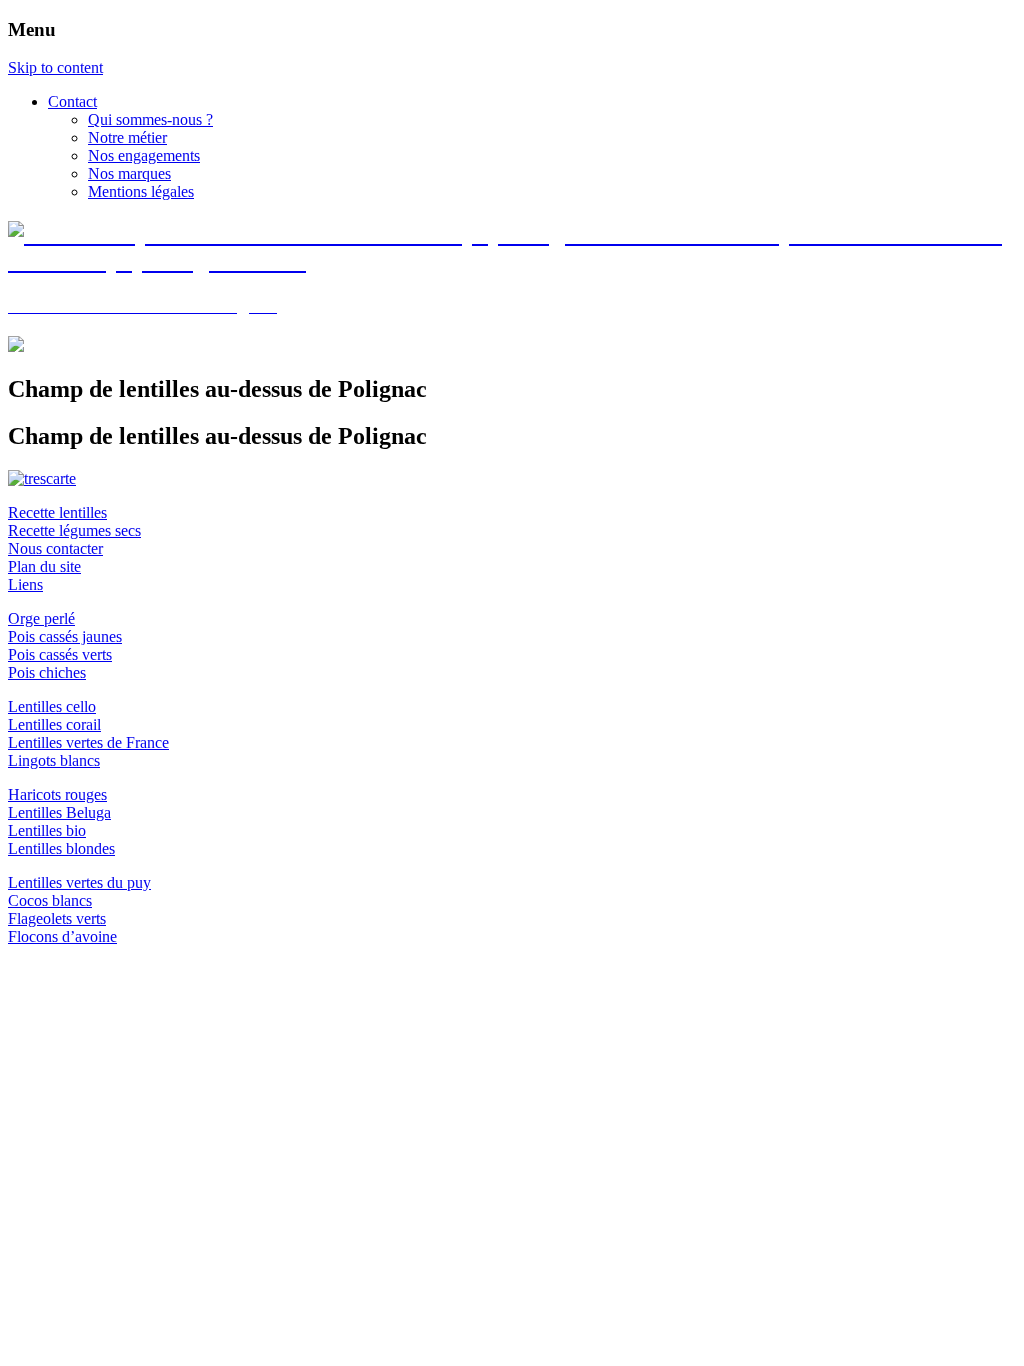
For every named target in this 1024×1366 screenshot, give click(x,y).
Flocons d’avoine (62, 936)
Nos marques (129, 173)
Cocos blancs (50, 900)
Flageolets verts (57, 918)
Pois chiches (47, 672)
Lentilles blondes (61, 848)
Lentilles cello (52, 706)
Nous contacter (55, 548)
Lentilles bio (47, 830)
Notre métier (127, 137)
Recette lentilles (57, 512)
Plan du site (44, 566)
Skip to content (55, 67)
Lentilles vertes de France (88, 742)
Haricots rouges (57, 794)
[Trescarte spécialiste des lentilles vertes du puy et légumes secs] (42, 478)
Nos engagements (144, 155)
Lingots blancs (54, 760)
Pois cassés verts (60, 654)
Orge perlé (41, 618)
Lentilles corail (54, 724)
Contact (72, 101)
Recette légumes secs (74, 530)
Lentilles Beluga (59, 812)
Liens (25, 584)
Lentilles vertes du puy (79, 882)
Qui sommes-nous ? (150, 119)
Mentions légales (141, 191)
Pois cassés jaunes (65, 636)
